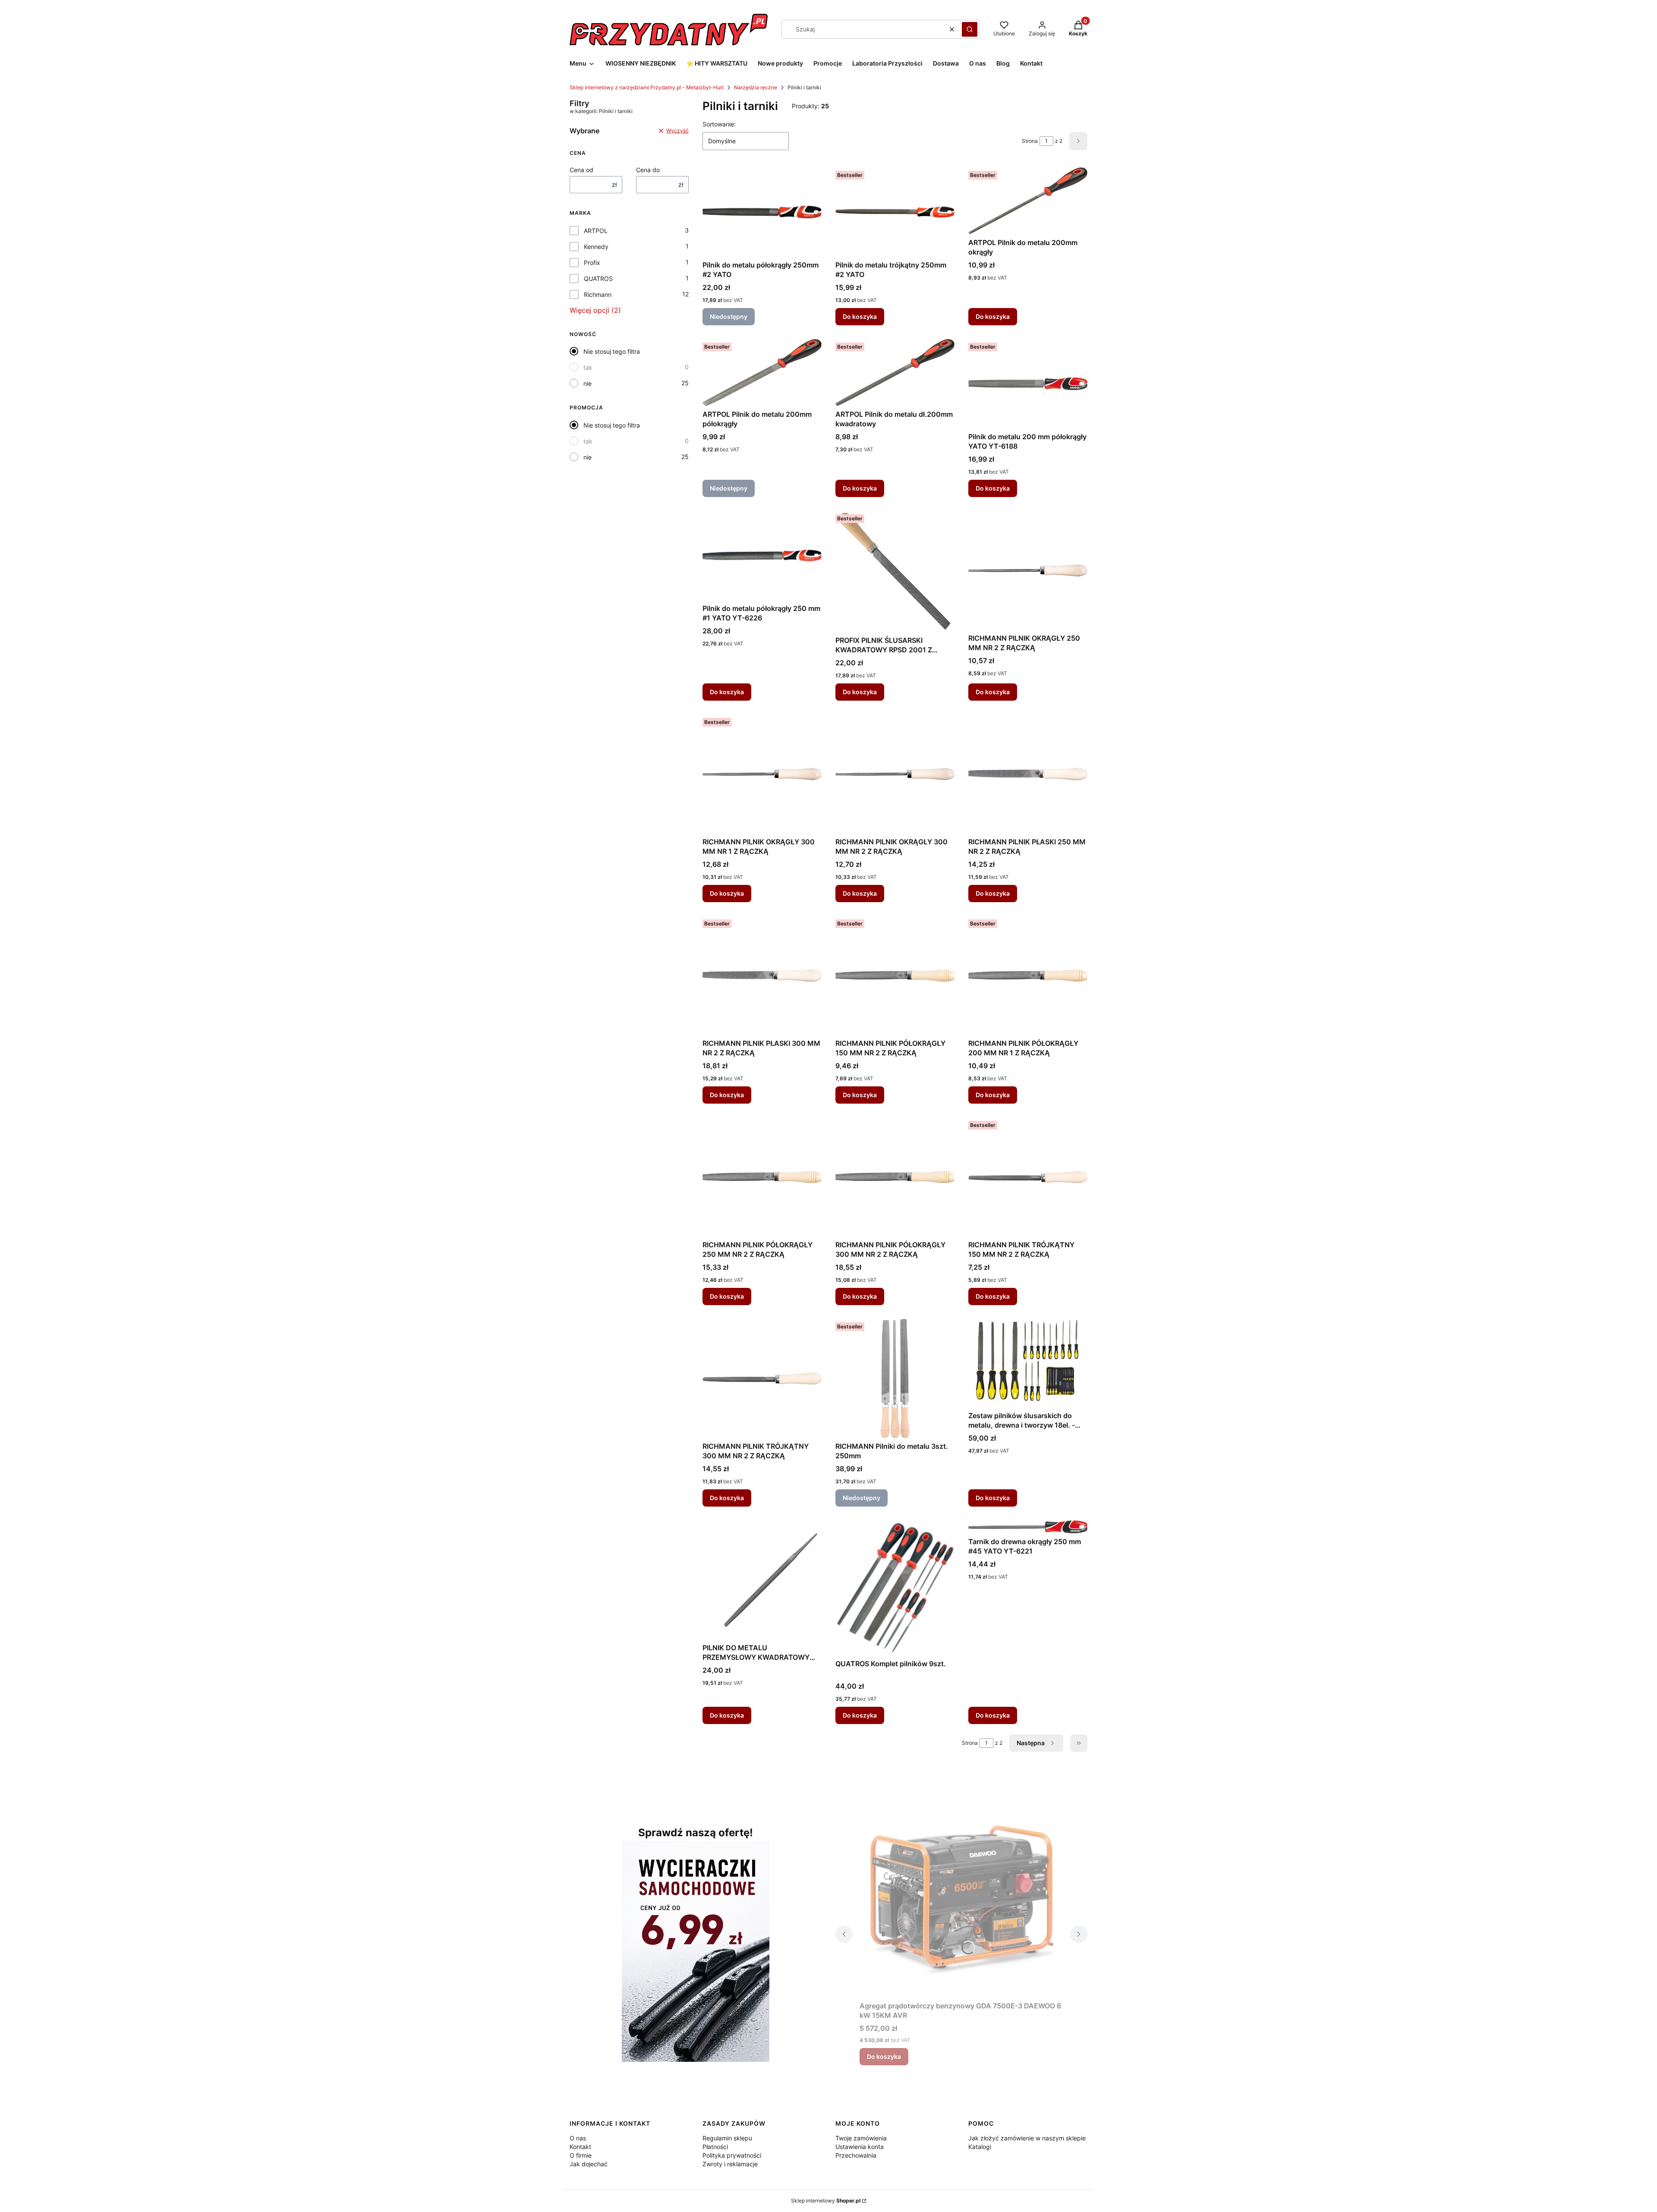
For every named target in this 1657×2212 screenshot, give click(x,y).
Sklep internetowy (826, 2201)
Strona (1030, 141)
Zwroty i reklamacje (730, 2164)
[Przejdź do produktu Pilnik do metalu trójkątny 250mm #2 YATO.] (895, 212)
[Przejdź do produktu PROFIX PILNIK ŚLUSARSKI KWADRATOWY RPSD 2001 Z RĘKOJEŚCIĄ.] (895, 571)
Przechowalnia (856, 2155)
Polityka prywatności (732, 2155)
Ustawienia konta (860, 2147)
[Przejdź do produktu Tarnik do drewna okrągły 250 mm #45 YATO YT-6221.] (1028, 1527)
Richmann (598, 294)
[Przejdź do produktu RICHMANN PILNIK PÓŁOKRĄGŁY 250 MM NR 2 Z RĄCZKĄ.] (762, 1177)
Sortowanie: (719, 124)
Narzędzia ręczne (756, 87)
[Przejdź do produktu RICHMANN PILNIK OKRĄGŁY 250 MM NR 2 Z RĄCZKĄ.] (1028, 570)
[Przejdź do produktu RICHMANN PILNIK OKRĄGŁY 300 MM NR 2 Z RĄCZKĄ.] (895, 774)
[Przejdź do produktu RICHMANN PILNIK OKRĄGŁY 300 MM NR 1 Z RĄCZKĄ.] (762, 774)
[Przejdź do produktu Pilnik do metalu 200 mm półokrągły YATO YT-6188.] (1028, 384)
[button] (970, 29)
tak (588, 367)
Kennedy (596, 247)
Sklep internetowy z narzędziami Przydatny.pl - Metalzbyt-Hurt (647, 87)
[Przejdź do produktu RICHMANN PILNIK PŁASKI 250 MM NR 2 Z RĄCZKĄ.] (1028, 774)
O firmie (581, 2155)
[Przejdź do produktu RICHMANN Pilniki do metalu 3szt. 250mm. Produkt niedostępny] (895, 1378)
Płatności (715, 2147)
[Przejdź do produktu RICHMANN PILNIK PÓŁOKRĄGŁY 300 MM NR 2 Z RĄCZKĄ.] (895, 1177)
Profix (592, 263)
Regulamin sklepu (727, 2138)
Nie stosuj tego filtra (612, 351)
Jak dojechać (589, 2164)
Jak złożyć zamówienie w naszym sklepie (1027, 2138)
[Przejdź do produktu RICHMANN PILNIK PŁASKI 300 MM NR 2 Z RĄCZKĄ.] (762, 975)
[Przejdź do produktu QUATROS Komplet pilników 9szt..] (895, 1588)
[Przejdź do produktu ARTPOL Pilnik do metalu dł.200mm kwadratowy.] (895, 373)
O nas (578, 2138)
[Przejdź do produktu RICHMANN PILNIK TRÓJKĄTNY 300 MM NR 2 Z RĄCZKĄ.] (762, 1378)
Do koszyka (860, 316)
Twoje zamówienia (861, 2138)
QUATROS (598, 278)
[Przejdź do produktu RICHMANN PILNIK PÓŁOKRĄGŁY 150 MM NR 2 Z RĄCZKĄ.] (895, 975)
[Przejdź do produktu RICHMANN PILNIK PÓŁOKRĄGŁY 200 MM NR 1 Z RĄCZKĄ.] (1028, 975)
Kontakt (580, 2147)
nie (588, 383)
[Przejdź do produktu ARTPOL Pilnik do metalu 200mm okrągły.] (1028, 201)
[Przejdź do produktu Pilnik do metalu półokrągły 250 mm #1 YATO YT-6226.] (762, 555)
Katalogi (980, 2147)
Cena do (648, 170)
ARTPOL (596, 231)
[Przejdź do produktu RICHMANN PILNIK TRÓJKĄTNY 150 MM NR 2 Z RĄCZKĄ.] (1028, 1177)
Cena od (581, 170)
